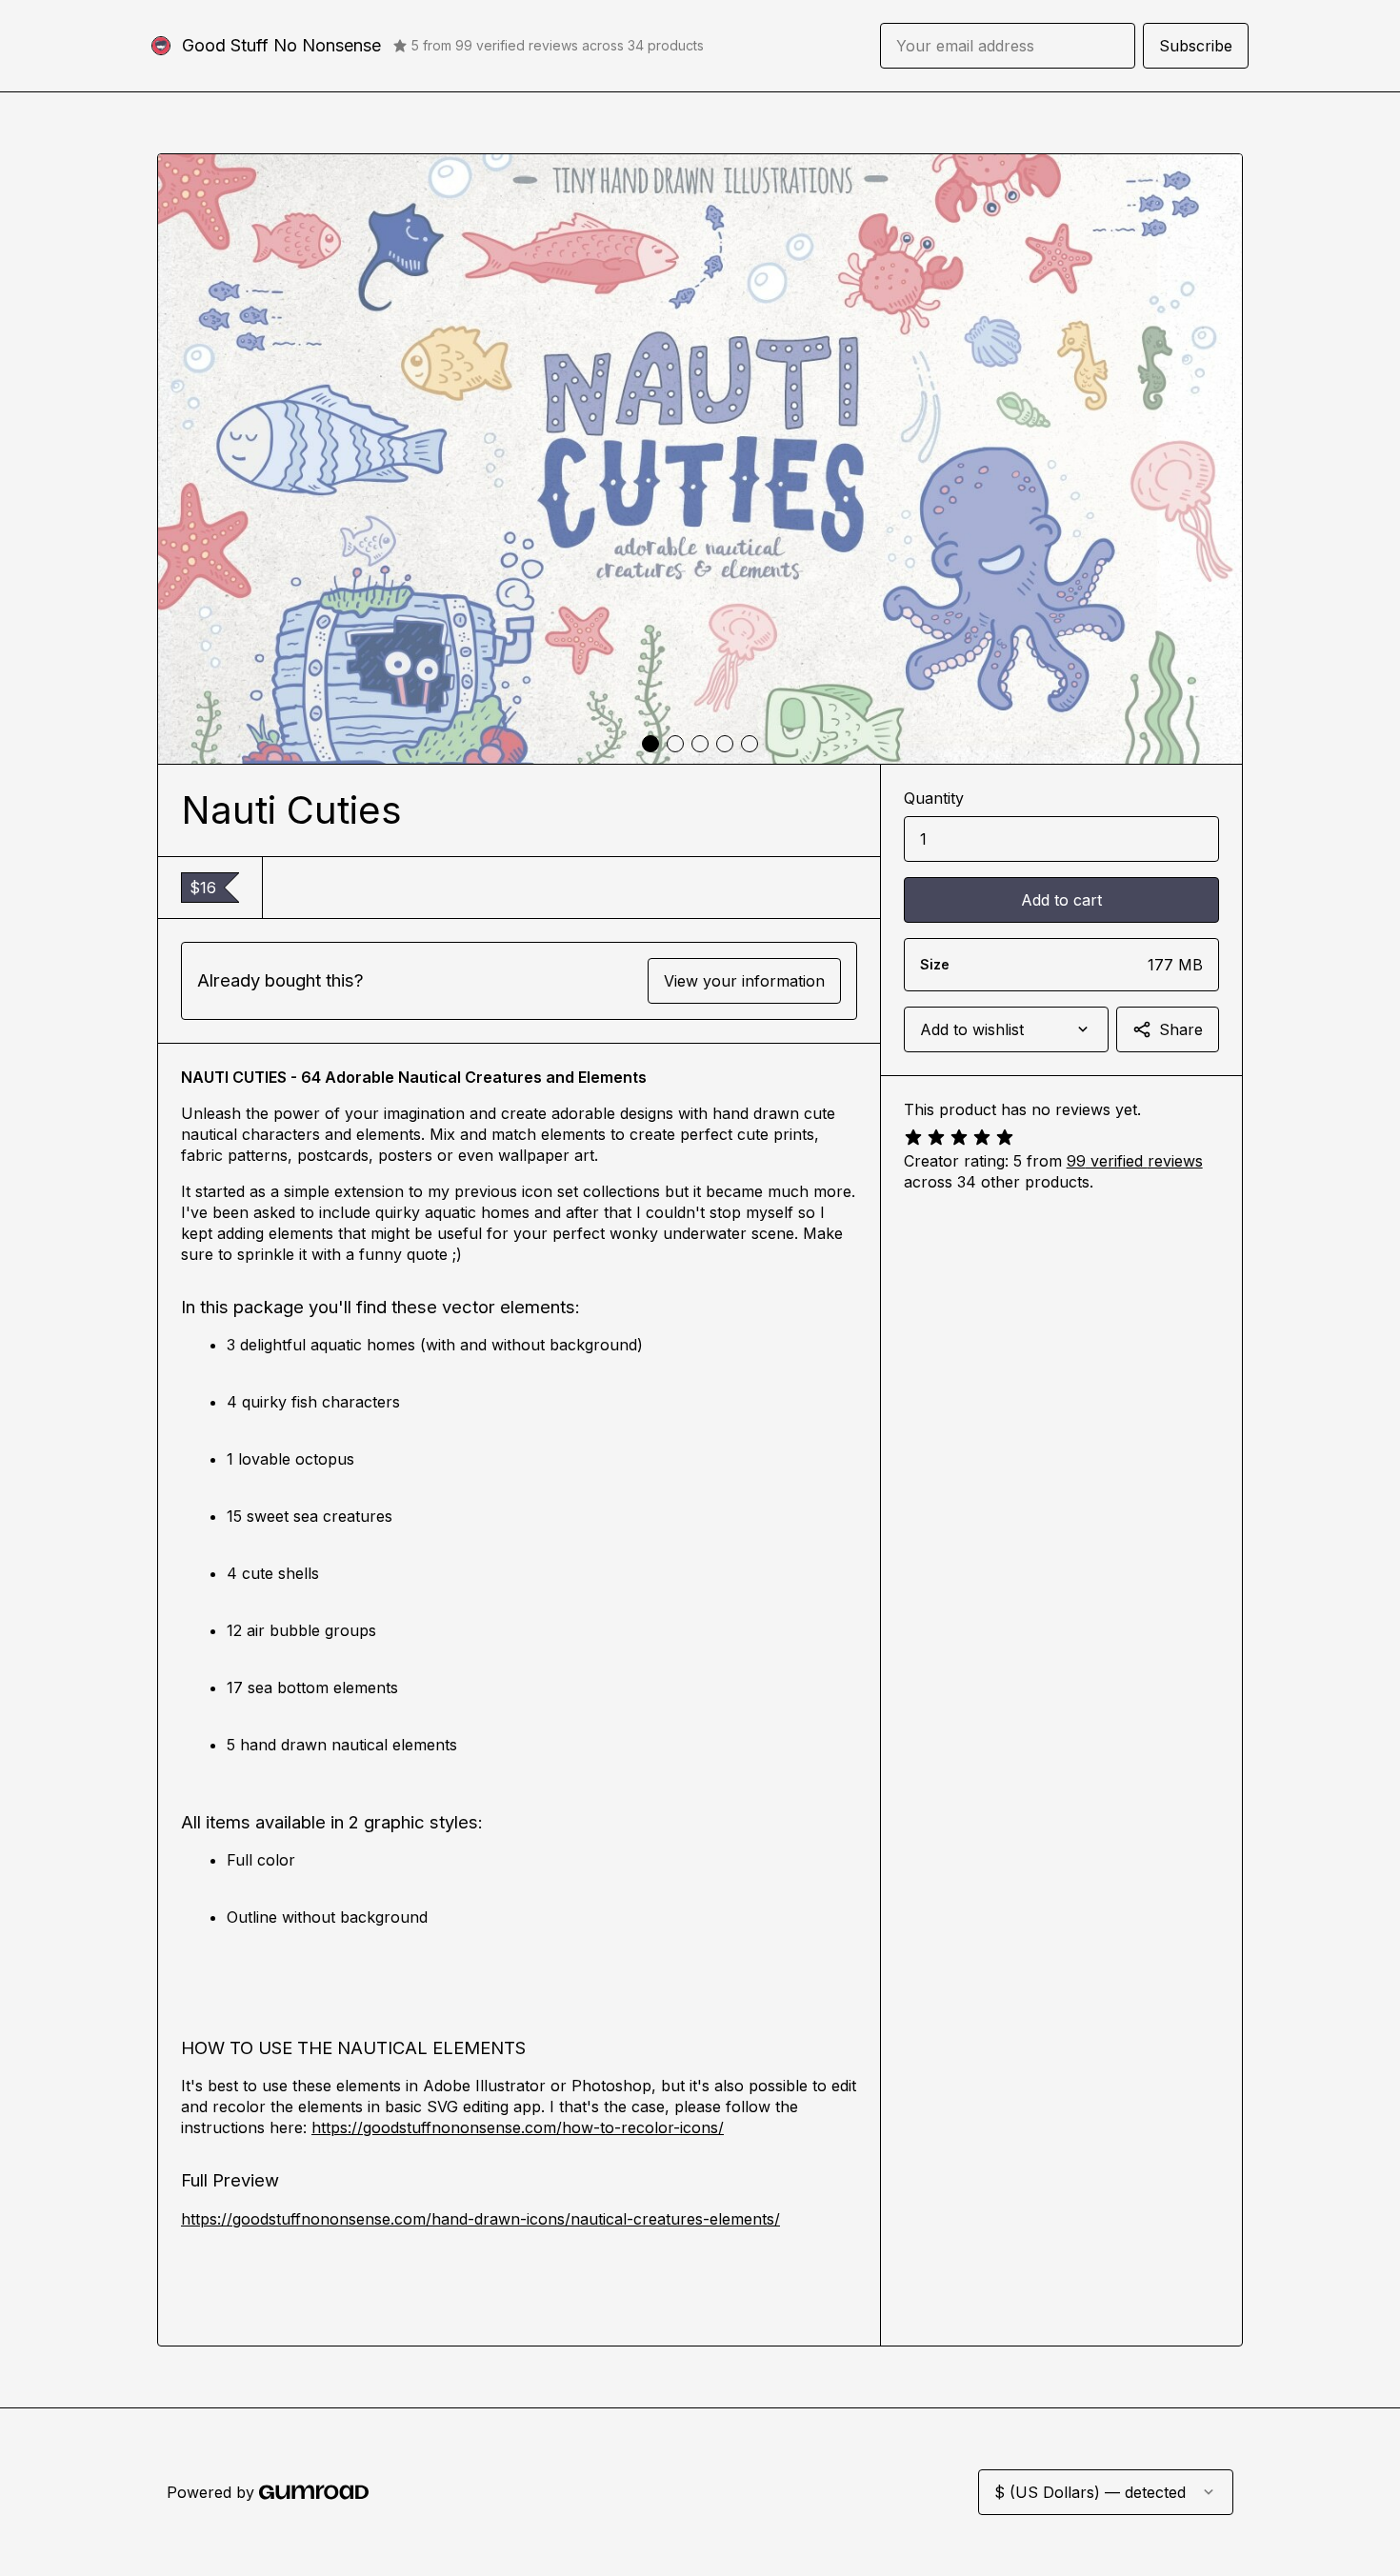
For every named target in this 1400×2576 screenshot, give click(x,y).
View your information (744, 981)
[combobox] (1006, 1029)
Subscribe (1196, 46)
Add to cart (1061, 900)
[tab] (650, 744)
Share (1181, 1029)
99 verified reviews (1135, 1161)
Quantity (934, 798)
